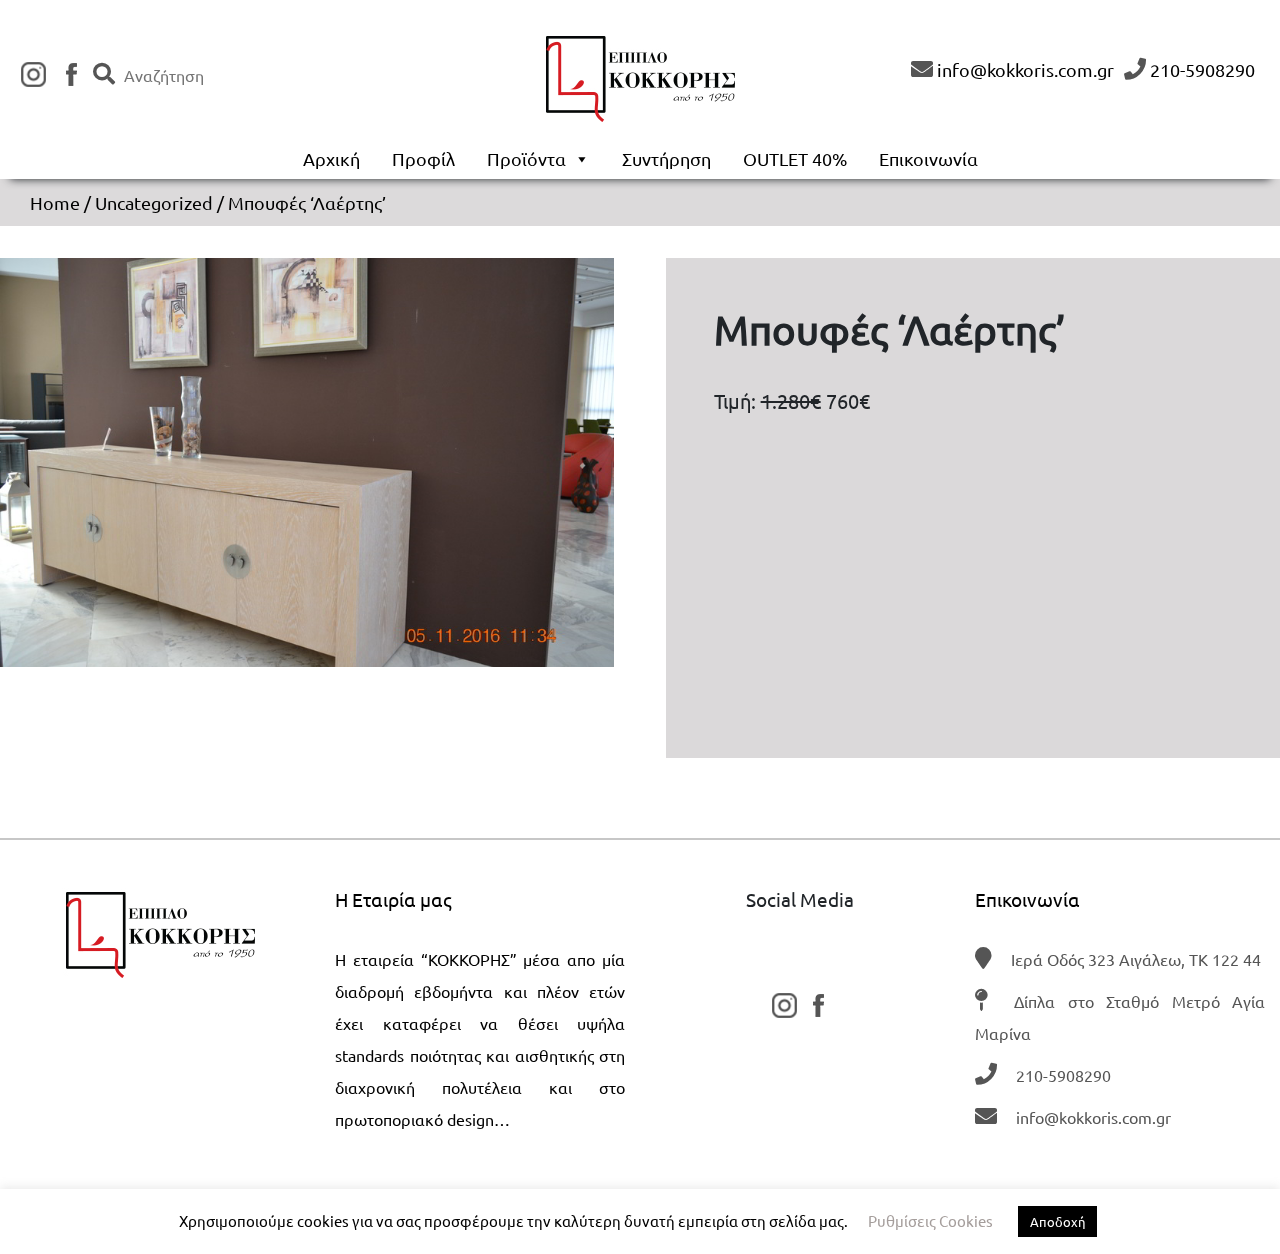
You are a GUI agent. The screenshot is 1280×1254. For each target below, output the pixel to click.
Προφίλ (423, 158)
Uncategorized (154, 202)
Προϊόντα (526, 158)
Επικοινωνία (928, 158)
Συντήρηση (666, 158)
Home (55, 202)
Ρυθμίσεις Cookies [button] (930, 1220)
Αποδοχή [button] (1057, 1221)
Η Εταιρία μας (393, 899)
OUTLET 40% (795, 158)
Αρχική (331, 158)
